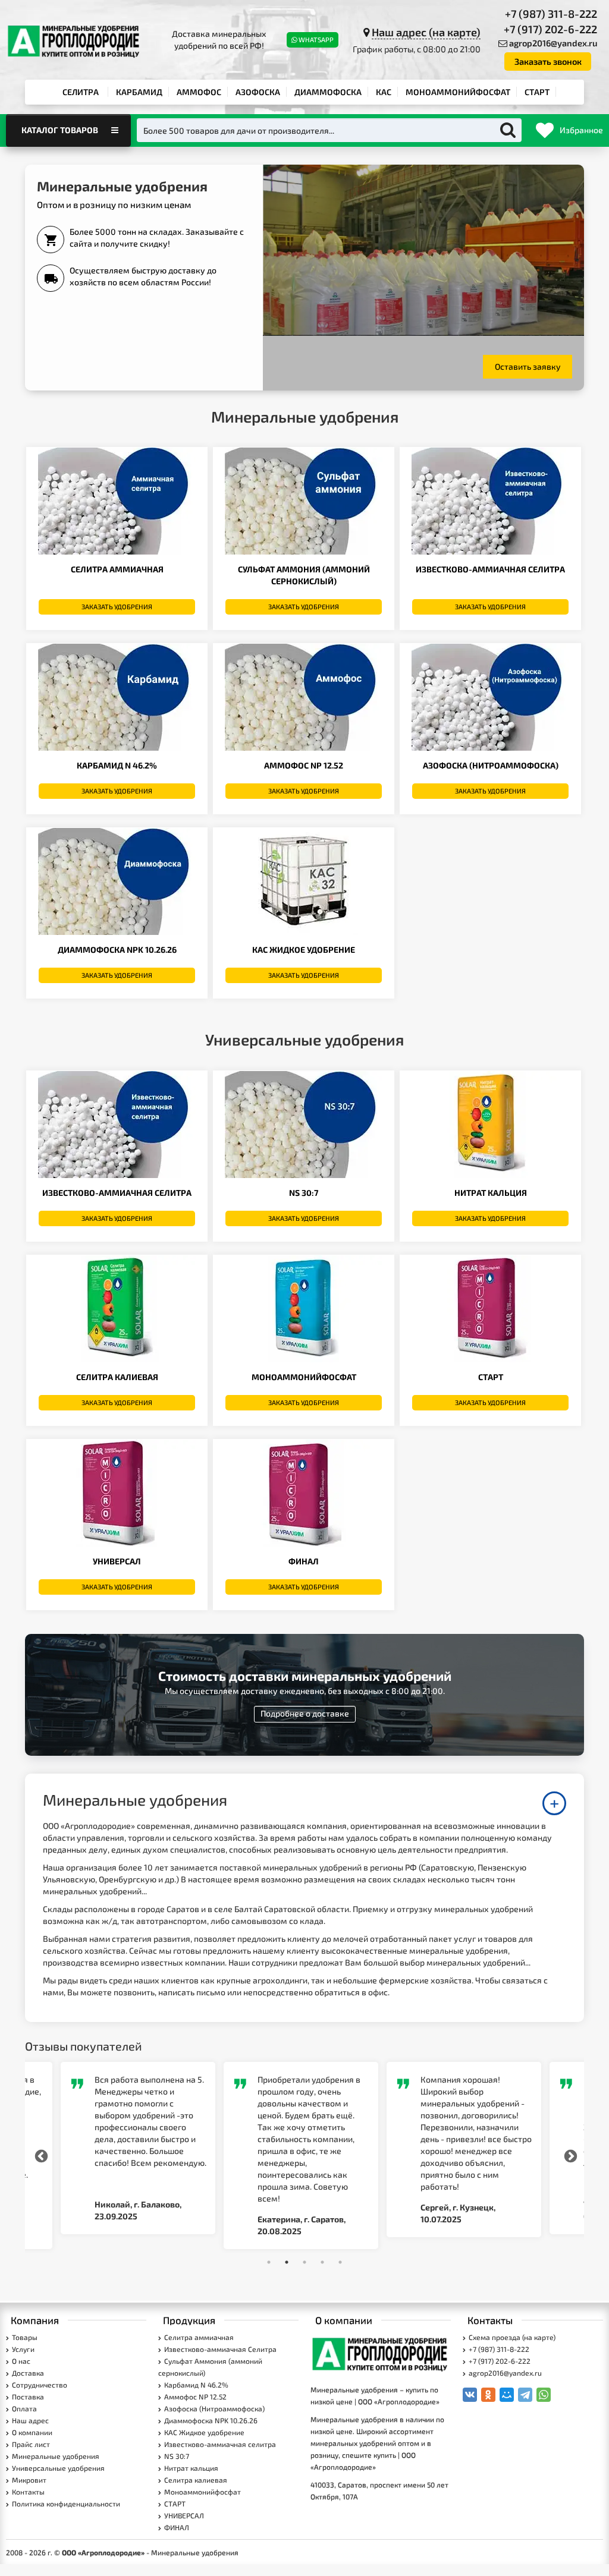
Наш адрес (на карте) (426, 32)
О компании (32, 2432)
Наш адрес (30, 2420)
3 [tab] (304, 2262)
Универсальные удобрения (58, 2468)
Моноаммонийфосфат (458, 92)
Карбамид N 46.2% (117, 765)
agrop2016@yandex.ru (553, 43)
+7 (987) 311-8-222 (551, 14)
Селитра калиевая (117, 1377)
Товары (25, 2337)
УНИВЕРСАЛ (117, 1561)
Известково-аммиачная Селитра (490, 569)
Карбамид (139, 92)
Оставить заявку (528, 366)
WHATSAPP (316, 40)
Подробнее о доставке (305, 1713)
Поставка (28, 2397)
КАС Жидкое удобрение (304, 950)
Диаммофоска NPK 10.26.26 (117, 950)
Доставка (28, 2373)
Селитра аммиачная (117, 569)
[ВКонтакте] (470, 2395)
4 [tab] (322, 2262)
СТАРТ (537, 92)
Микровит (29, 2480)
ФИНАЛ (304, 1561)
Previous (40, 2155)
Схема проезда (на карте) (512, 2337)
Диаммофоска (328, 92)
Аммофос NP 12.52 (304, 765)
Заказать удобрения (117, 607)
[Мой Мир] (507, 2395)
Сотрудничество (40, 2385)
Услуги (23, 2349)
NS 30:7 (304, 1193)
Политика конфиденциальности (66, 2503)
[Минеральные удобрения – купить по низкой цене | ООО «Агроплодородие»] (381, 2353)
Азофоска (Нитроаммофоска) (491, 765)
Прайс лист (31, 2444)
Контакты (28, 2492)
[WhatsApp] (544, 2395)
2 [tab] (287, 2262)
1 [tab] (269, 2262)
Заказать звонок (548, 61)
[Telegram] (525, 2395)
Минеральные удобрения (56, 2456)
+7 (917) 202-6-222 (550, 29)
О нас (21, 2361)
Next (569, 2155)
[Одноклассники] (488, 2395)
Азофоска (258, 92)
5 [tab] (340, 2262)
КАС (384, 92)
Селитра (81, 92)
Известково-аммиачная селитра (117, 1193)
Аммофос (199, 92)
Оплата (24, 2408)
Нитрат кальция (491, 1193)
